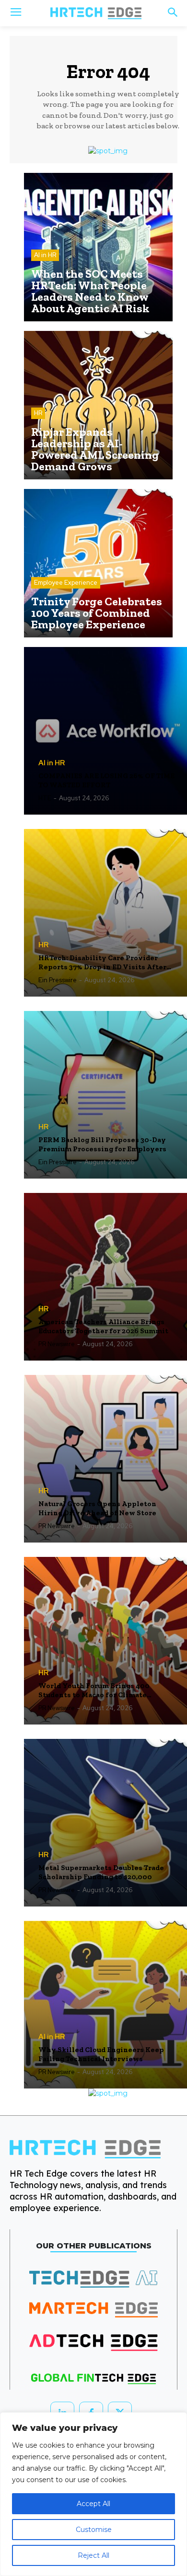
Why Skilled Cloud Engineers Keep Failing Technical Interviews (101, 2054)
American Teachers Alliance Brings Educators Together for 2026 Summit (103, 1327)
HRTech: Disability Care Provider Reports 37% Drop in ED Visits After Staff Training (102, 963)
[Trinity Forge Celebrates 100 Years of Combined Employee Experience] (98, 563)
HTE (45, 798)
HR (38, 413)
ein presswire (58, 980)
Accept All (93, 2504)
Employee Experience (66, 583)
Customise (94, 2530)
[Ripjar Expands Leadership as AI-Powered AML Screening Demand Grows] (98, 405)
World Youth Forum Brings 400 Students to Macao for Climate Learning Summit (94, 1691)
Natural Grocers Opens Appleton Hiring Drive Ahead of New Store (97, 1509)
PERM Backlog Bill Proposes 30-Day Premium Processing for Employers (102, 1145)
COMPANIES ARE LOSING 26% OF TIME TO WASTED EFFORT (106, 781)
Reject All (93, 2555)
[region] (93, 2494)
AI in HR (45, 255)
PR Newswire (57, 1344)
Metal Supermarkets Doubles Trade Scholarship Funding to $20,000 (101, 1872)
